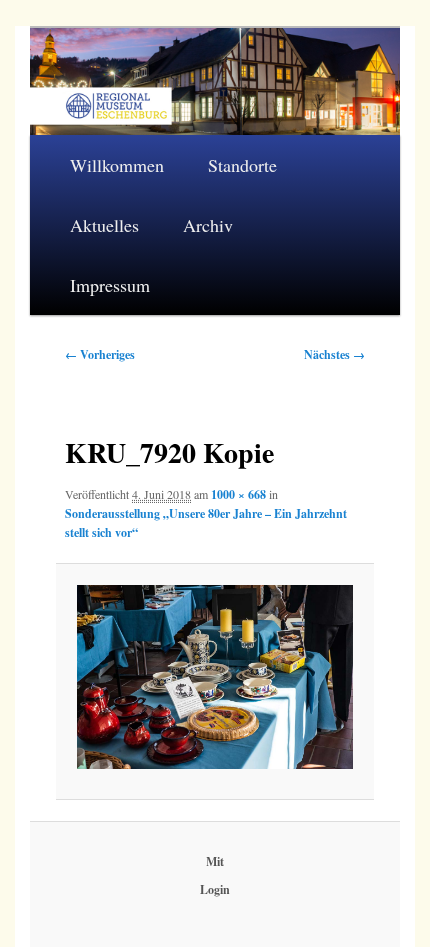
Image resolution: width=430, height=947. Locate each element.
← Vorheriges (100, 354)
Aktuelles (104, 225)
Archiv (208, 225)
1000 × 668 (238, 494)
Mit (215, 861)
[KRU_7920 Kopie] (215, 677)
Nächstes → (334, 354)
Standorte (242, 165)
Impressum (110, 285)
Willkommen (117, 165)
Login (215, 889)
